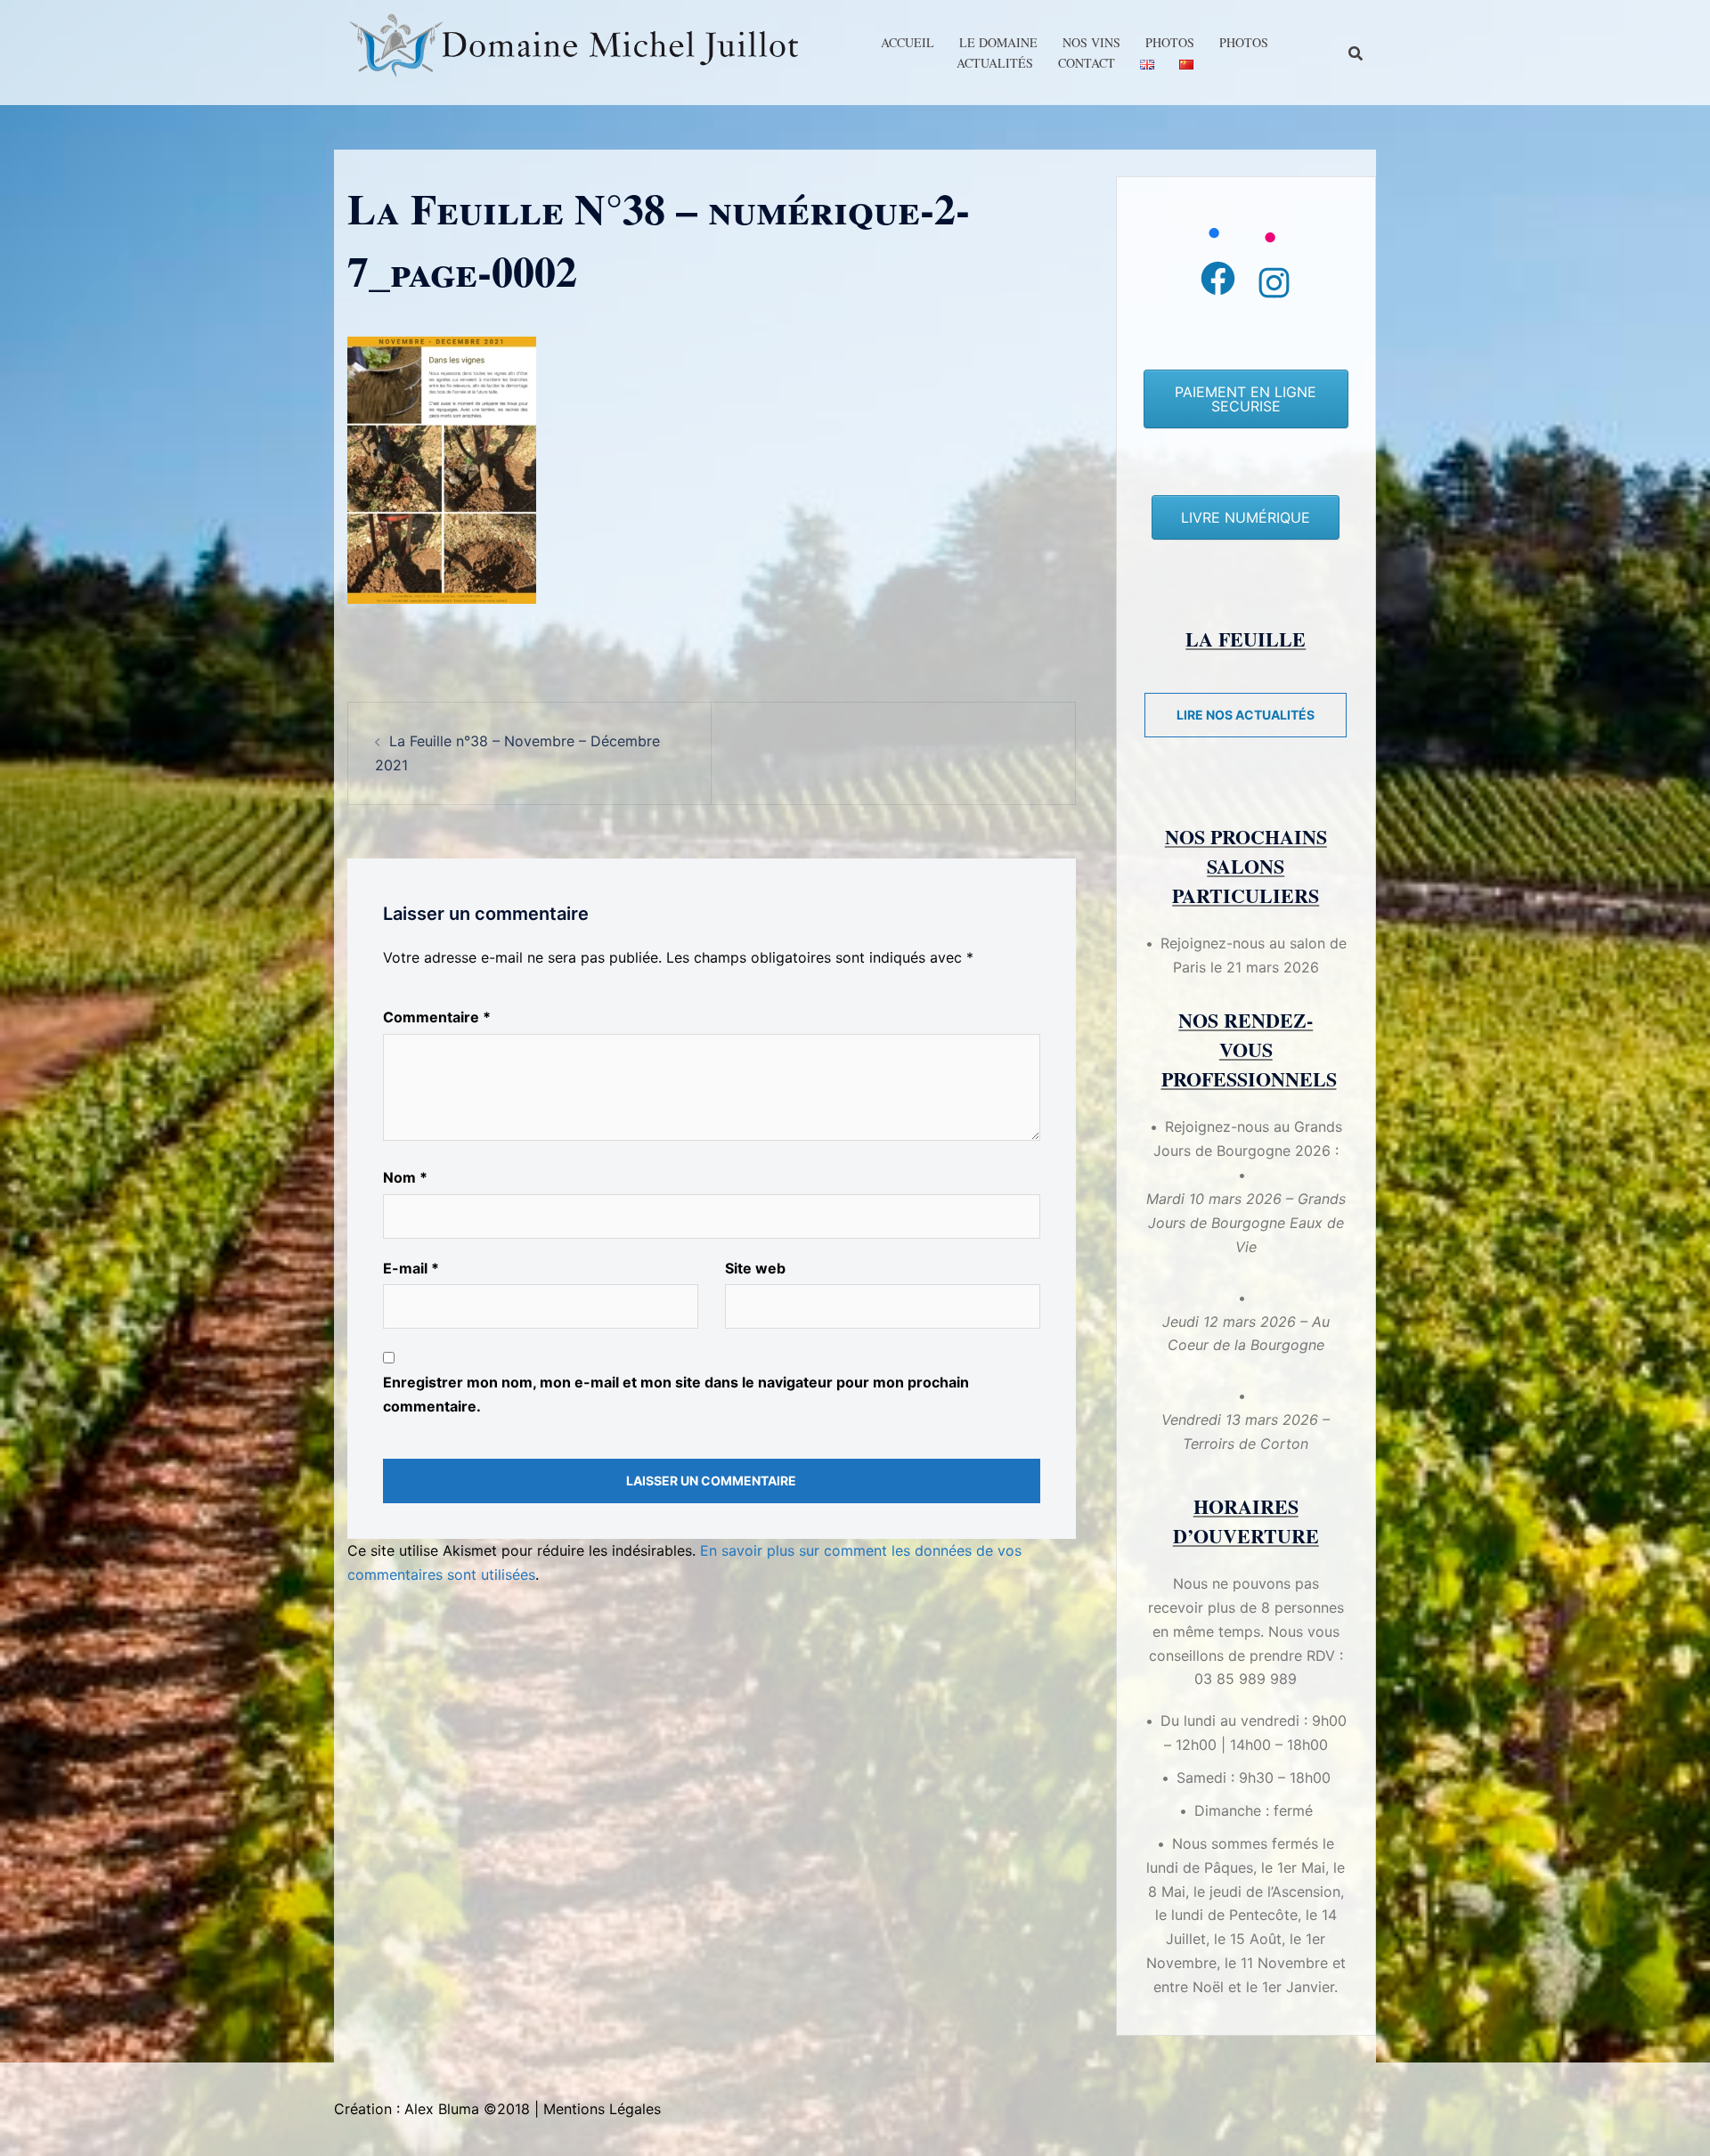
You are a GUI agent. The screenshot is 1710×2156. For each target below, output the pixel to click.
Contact (1087, 63)
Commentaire (437, 1017)
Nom (405, 1177)
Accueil (908, 42)
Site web (755, 1268)
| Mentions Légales (598, 2109)
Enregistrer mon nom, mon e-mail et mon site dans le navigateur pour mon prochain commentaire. (676, 1394)
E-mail (411, 1268)
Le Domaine (998, 42)
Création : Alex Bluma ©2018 (432, 2109)
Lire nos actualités (1246, 715)
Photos (1170, 42)
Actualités (995, 63)
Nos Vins (1091, 42)
